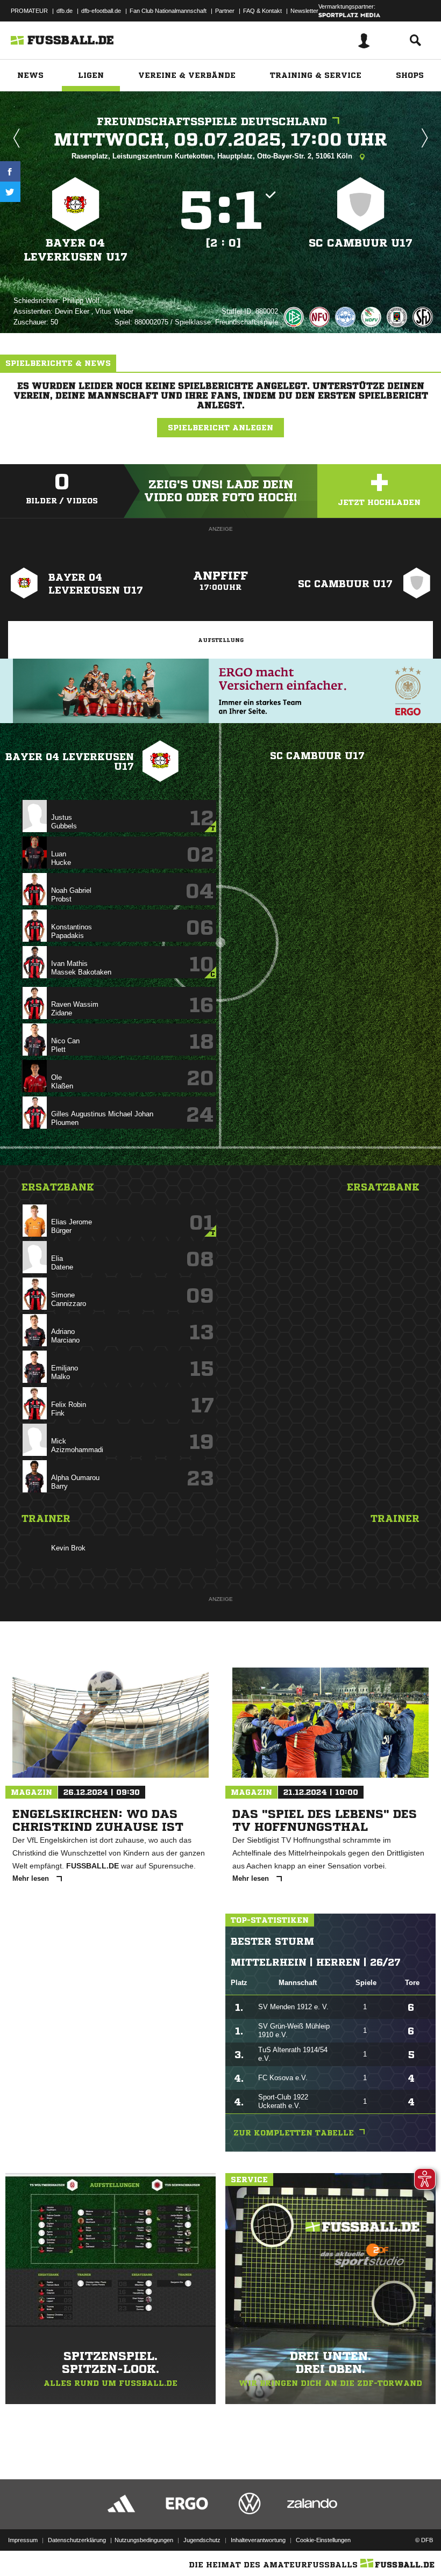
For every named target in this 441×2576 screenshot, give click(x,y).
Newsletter (304, 11)
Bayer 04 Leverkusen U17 (76, 250)
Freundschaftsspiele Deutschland (212, 122)
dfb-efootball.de (101, 11)
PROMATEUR (29, 11)
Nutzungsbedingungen (144, 2540)
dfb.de (65, 11)
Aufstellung (221, 640)
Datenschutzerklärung (77, 2540)
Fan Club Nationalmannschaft (168, 11)
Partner (225, 11)
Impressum (23, 2540)
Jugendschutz (202, 2540)
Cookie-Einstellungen (323, 2540)
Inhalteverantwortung (258, 2540)
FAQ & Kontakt (262, 11)
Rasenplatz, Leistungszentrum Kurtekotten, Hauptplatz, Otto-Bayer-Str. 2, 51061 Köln (213, 156)
